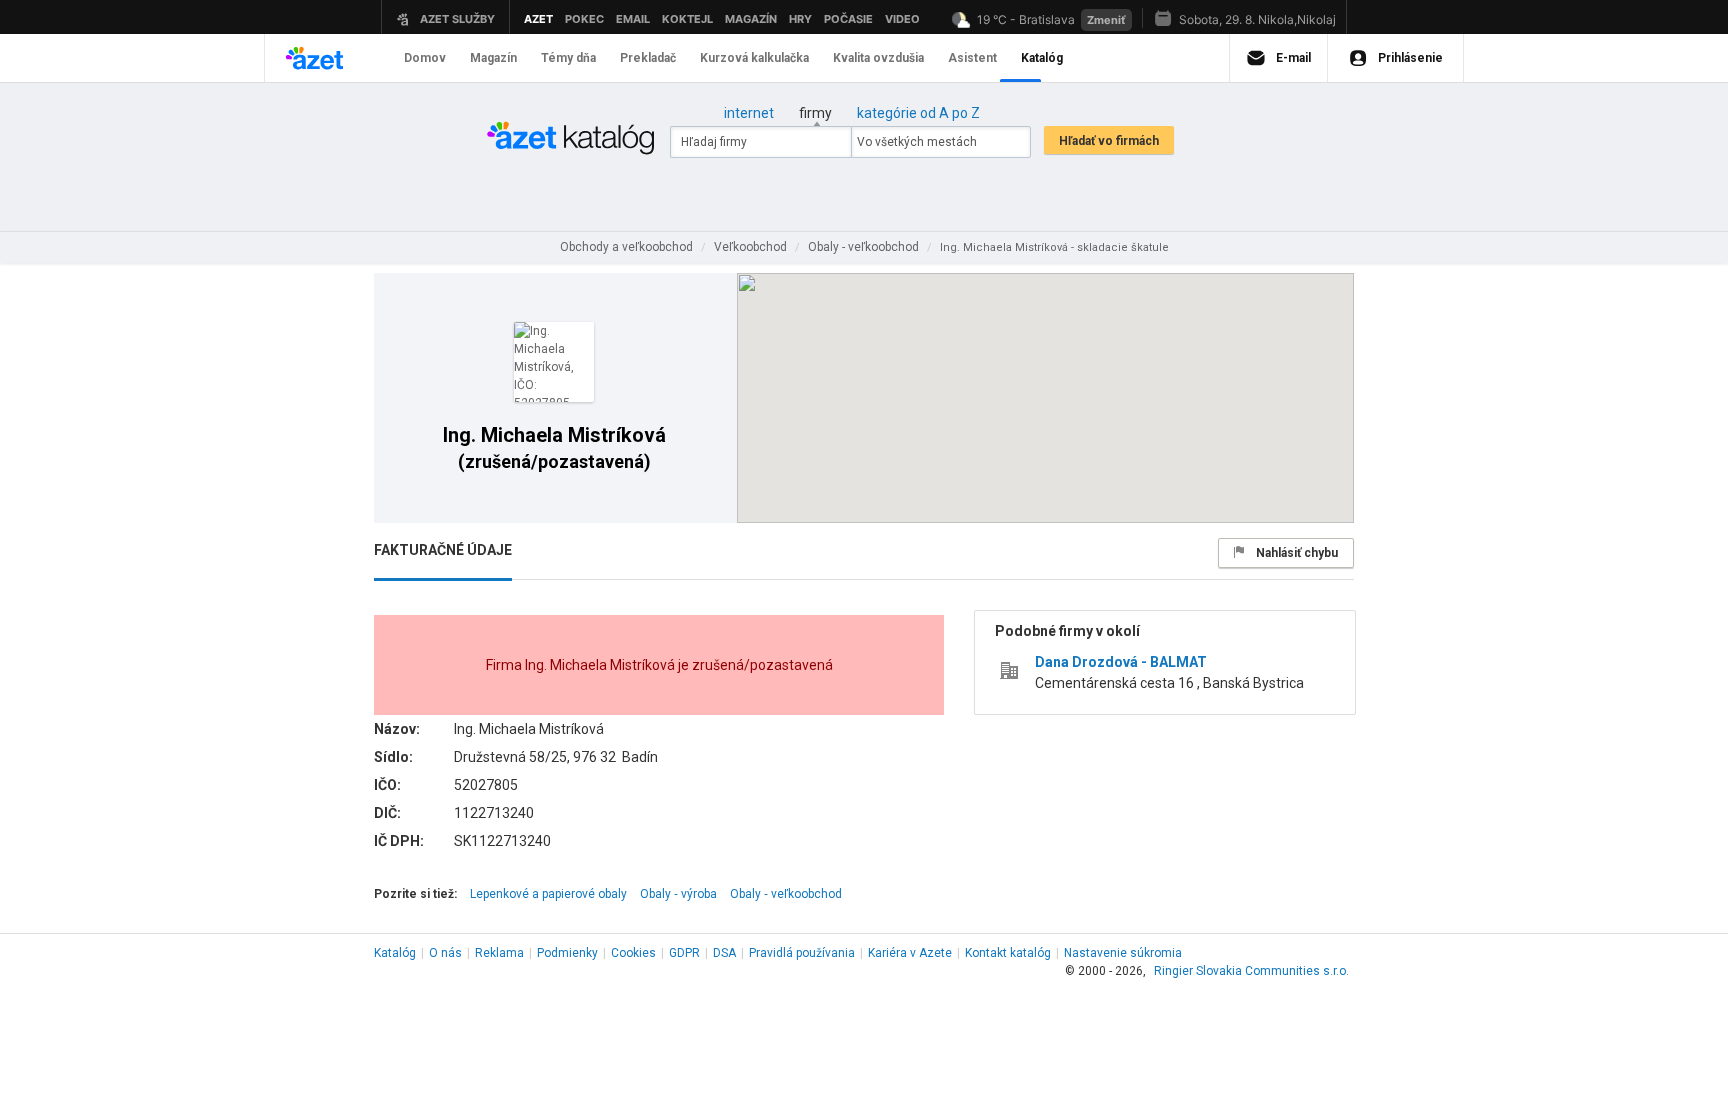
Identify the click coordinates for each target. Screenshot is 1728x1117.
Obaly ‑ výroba (678, 894)
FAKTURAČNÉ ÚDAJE (443, 550)
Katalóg (395, 953)
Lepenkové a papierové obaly (548, 894)
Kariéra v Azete (910, 953)
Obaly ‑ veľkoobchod (786, 894)
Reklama (499, 953)
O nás (445, 953)
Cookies (633, 953)
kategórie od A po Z (918, 113)
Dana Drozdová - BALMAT (1121, 662)
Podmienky (567, 953)
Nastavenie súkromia (1123, 953)
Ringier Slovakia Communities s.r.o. (1251, 971)
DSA (724, 953)
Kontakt (1008, 953)
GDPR (684, 953)
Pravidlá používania (802, 953)
